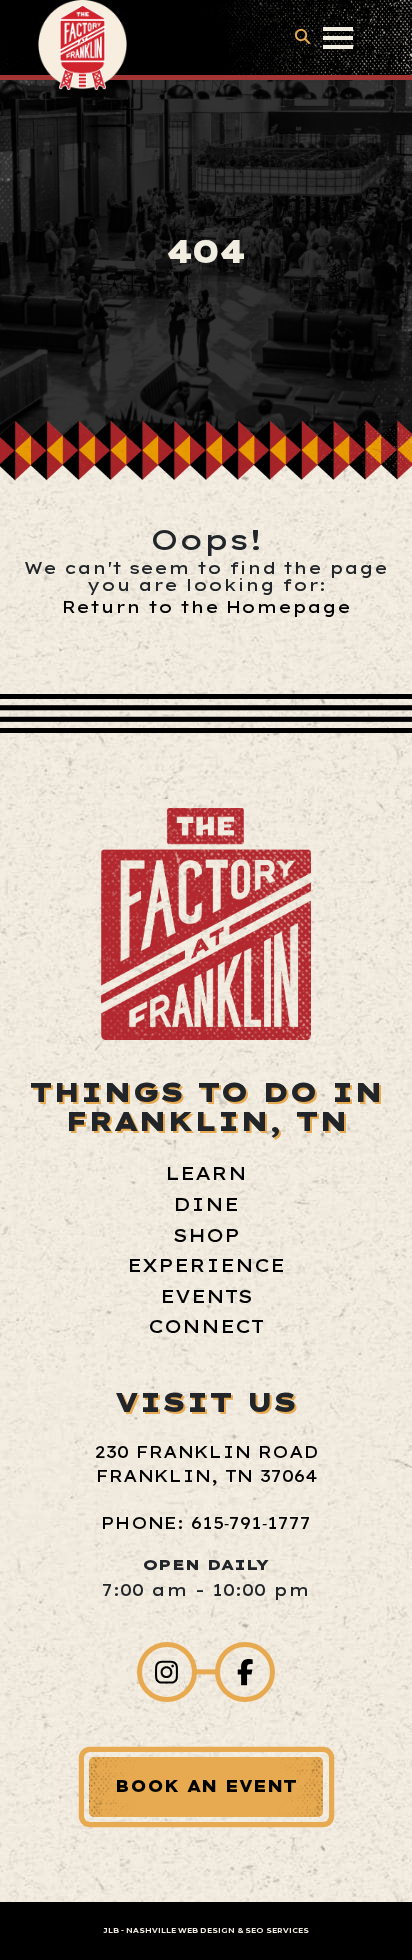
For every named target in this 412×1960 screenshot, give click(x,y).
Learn (206, 1173)
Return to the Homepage (206, 607)
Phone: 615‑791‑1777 (206, 1523)
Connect (206, 1326)
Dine (206, 1204)
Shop (206, 1235)
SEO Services (277, 1930)
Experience (206, 1265)
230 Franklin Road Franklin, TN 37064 (206, 1464)
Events (206, 1296)
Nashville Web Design (180, 1930)
